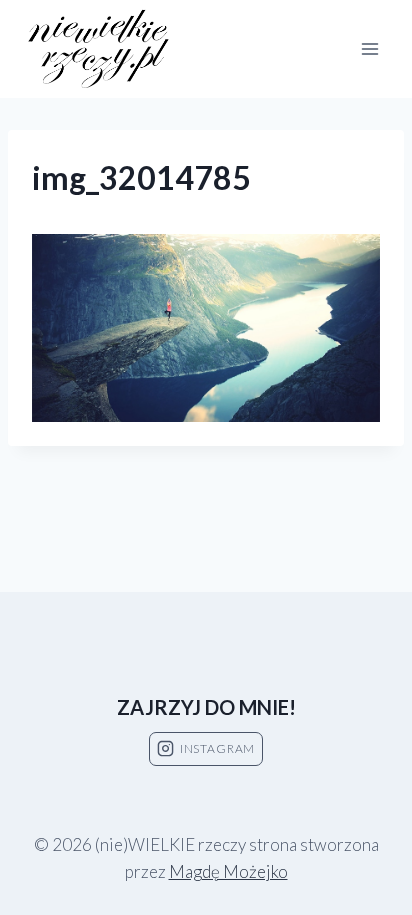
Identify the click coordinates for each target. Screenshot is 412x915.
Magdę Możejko (228, 871)
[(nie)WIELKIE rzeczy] (100, 49)
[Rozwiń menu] (369, 48)
